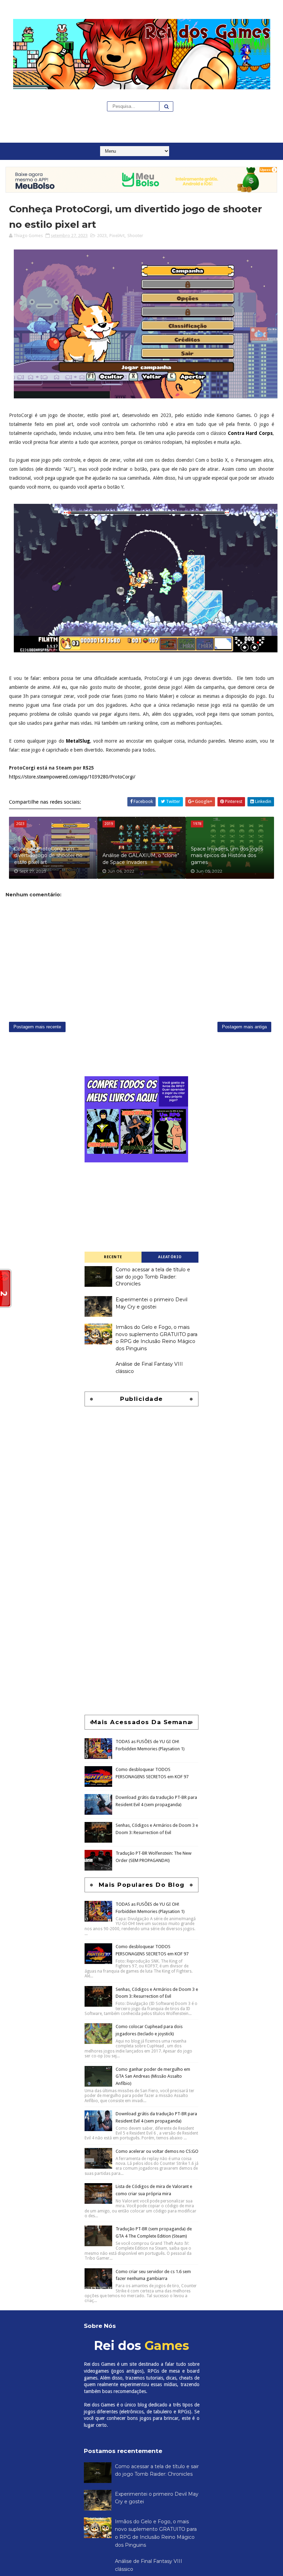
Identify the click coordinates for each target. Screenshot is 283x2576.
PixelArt (117, 236)
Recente (113, 1257)
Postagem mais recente (37, 1027)
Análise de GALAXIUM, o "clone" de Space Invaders (141, 859)
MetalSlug (78, 741)
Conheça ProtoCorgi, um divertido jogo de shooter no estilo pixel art (48, 856)
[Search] (166, 106)
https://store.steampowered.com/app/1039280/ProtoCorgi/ (72, 777)
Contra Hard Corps (250, 433)
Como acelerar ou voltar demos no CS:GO (157, 2151)
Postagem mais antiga (244, 1027)
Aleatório (170, 1257)
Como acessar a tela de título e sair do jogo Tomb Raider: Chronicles (153, 1277)
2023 (102, 236)
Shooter (135, 236)
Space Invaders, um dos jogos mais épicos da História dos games (227, 856)
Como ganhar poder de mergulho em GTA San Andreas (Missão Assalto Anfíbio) (153, 2076)
